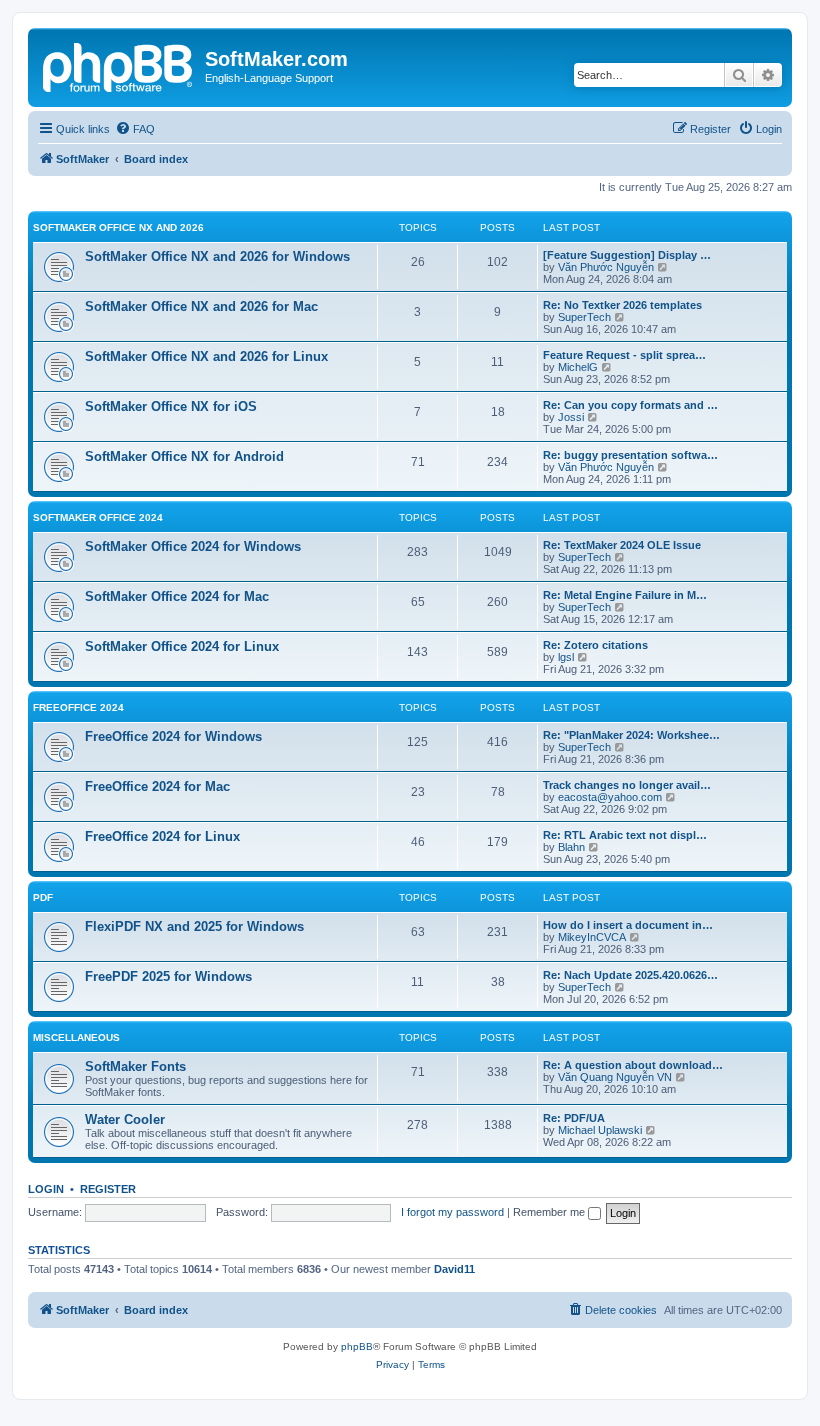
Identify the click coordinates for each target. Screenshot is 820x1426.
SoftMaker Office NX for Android (184, 456)
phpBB (357, 1346)
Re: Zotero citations (595, 645)
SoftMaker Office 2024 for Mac (177, 596)
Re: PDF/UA (574, 1118)
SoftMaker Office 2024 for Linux (182, 646)
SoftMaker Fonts (135, 1066)
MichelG (578, 367)
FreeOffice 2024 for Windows (173, 736)
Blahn (571, 847)
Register (108, 1189)
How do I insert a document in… (628, 925)
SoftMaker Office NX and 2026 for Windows (217, 256)
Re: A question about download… (633, 1065)
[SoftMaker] (119, 65)
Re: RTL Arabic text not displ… (625, 835)
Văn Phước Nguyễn (606, 267)
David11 (454, 1269)
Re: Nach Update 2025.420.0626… (630, 975)
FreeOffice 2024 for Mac (157, 786)
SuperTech (584, 317)
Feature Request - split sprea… (624, 355)
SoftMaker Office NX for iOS (171, 406)
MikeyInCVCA (592, 937)
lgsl (566, 657)
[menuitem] (135, 129)
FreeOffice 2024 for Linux (162, 836)
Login (46, 1189)
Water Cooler (125, 1119)
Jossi (571, 417)
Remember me (550, 1212)
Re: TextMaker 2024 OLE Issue (622, 545)
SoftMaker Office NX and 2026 (118, 227)
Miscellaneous (76, 1037)
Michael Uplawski (600, 1130)
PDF (43, 897)
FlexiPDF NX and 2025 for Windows (194, 926)
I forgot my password (452, 1212)
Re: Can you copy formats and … (630, 405)
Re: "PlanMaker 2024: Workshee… (631, 735)
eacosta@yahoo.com (610, 797)
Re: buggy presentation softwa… (630, 455)
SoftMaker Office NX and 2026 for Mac (201, 306)
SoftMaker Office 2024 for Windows (193, 546)
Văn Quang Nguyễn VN (615, 1077)
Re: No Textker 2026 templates (622, 305)
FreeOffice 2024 (78, 707)
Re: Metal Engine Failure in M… (625, 595)
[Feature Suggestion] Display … (627, 255)
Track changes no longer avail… (627, 785)
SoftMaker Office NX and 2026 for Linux (206, 356)
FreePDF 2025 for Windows (168, 976)
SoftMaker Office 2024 (98, 517)
